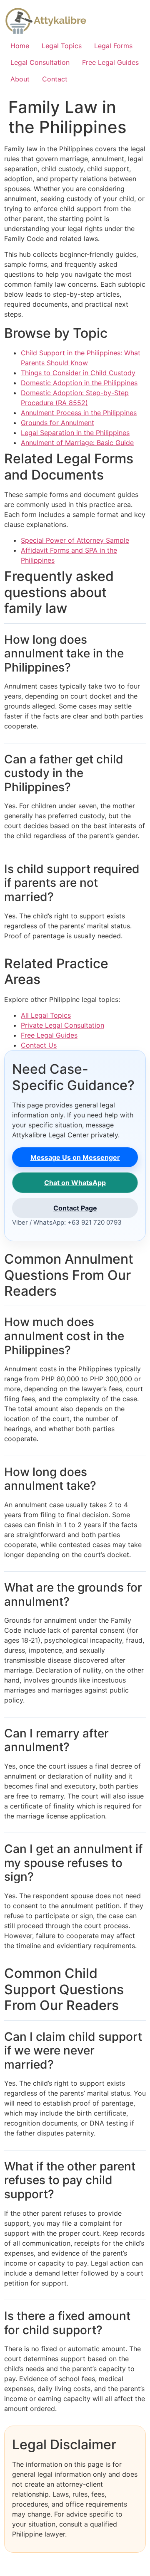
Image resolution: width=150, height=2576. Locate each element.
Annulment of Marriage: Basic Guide (77, 443)
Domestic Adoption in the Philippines (79, 383)
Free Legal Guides (110, 62)
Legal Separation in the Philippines (75, 433)
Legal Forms (113, 46)
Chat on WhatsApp (75, 1183)
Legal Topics (62, 46)
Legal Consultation (40, 62)
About (20, 79)
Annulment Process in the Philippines (79, 413)
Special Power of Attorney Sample (75, 540)
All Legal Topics (46, 1015)
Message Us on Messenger (75, 1157)
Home (20, 46)
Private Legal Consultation (62, 1025)
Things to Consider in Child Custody (78, 373)
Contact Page (75, 1208)
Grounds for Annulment (57, 423)
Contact (55, 79)
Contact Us (39, 1045)
